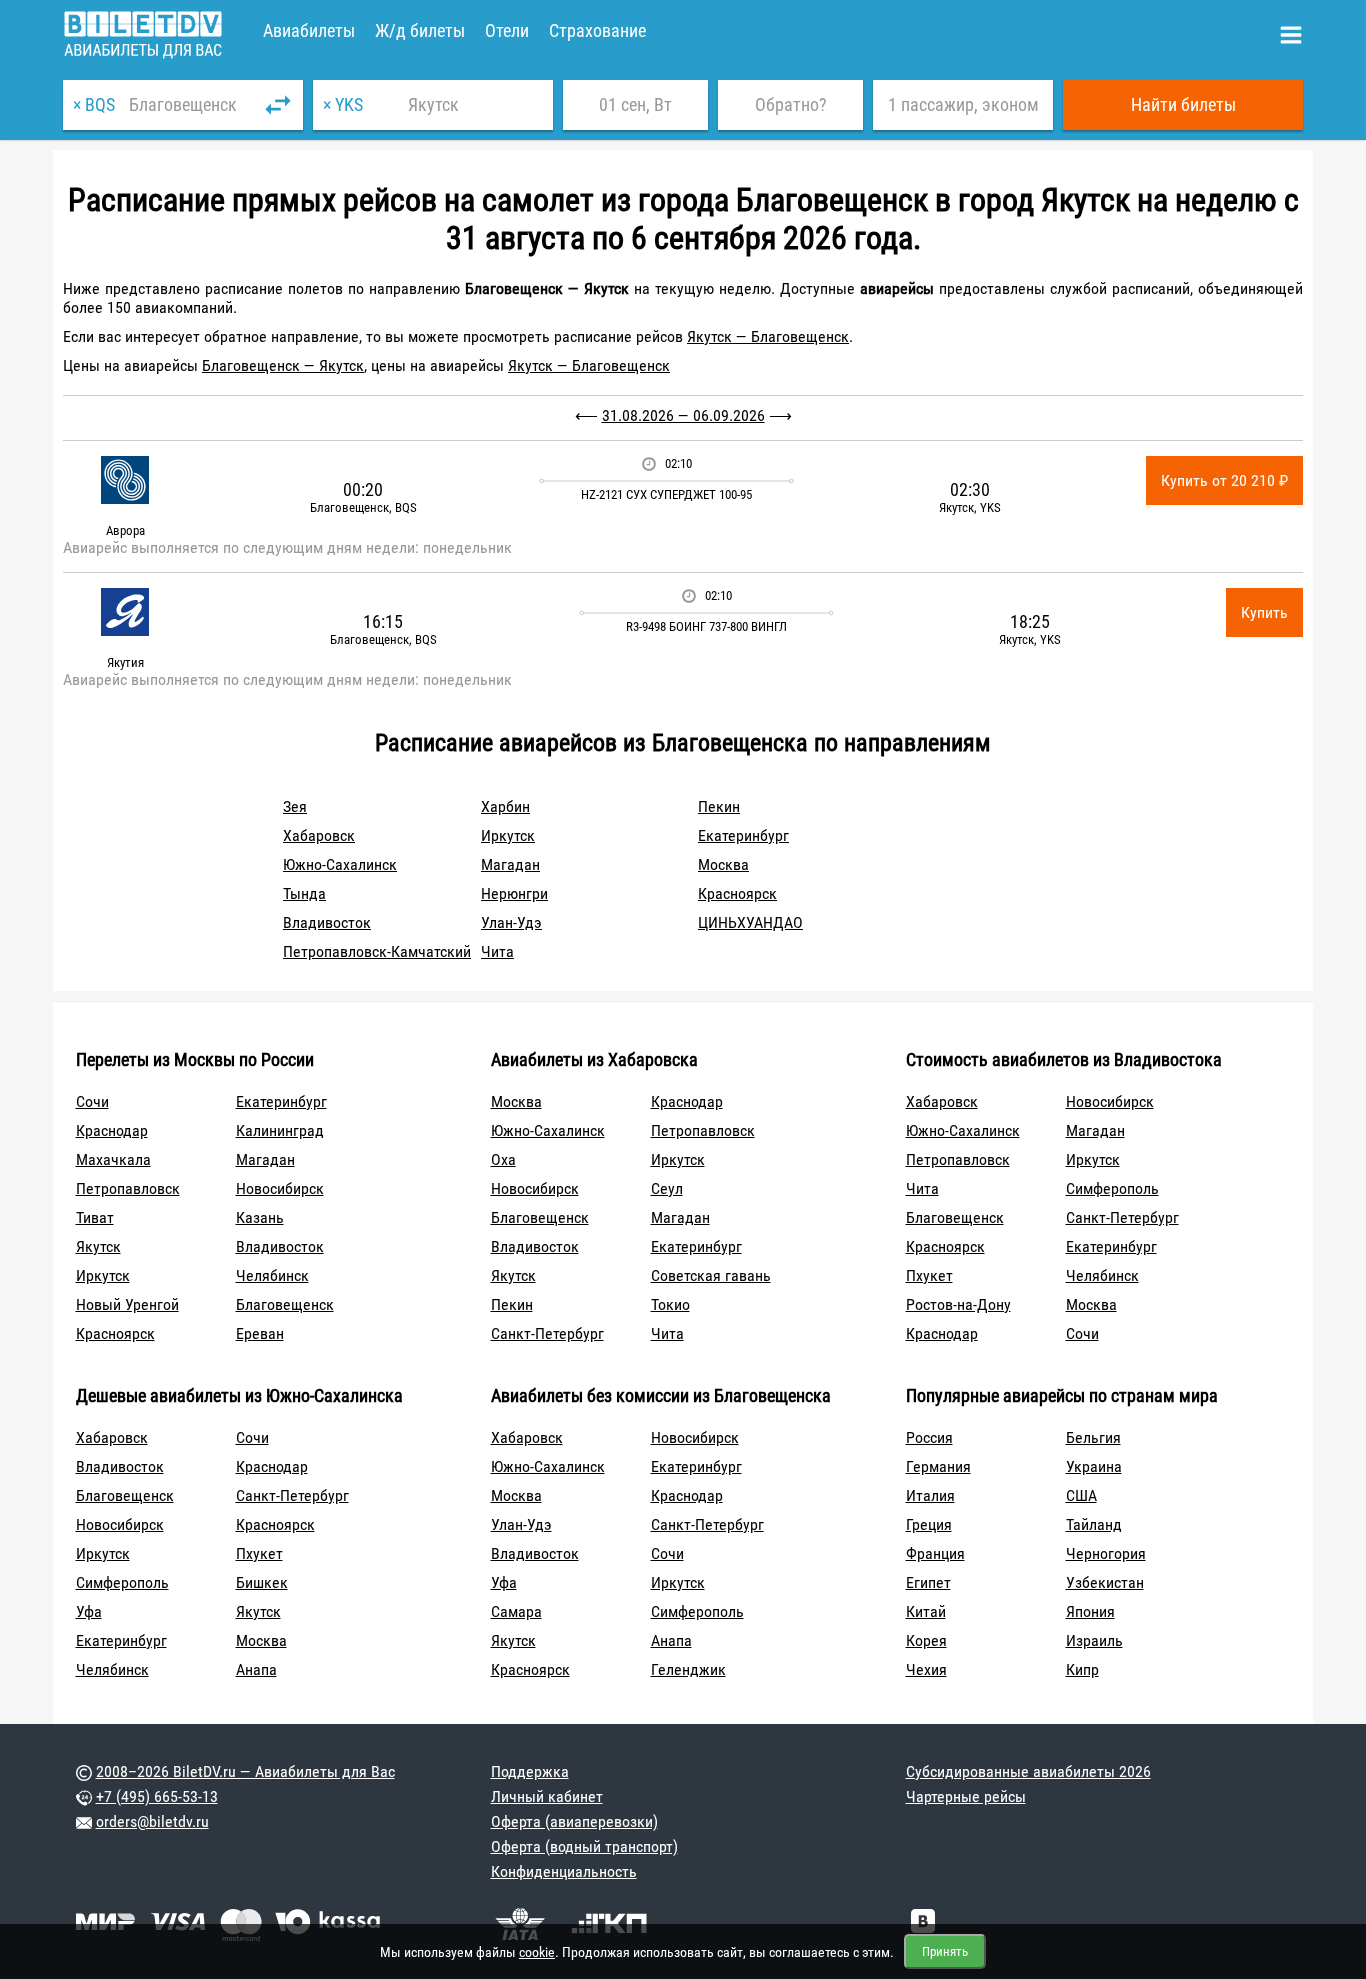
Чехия (926, 1669)
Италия (930, 1495)
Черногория (1106, 1553)
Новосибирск (280, 1188)
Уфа (89, 1611)
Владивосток (327, 922)
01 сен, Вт (635, 104)
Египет (928, 1582)
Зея (295, 806)
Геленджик (688, 1669)
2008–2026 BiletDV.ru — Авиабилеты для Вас (245, 1771)
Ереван (260, 1333)
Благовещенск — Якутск (283, 365)
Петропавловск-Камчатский (377, 951)
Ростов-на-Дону (958, 1304)
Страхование (597, 30)
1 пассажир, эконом (963, 104)
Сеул (667, 1188)
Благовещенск (285, 1304)
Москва (723, 864)
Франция (935, 1553)
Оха (503, 1159)
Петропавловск (128, 1188)
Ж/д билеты (420, 30)
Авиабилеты (309, 30)
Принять (945, 1951)
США (1081, 1495)
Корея (926, 1640)
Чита (497, 951)
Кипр (1082, 1669)
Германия (938, 1466)
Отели (507, 30)
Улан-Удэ (511, 922)
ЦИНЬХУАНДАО (750, 922)
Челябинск (272, 1275)
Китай (926, 1611)
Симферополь (1112, 1188)
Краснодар (112, 1130)
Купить (1264, 612)
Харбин (505, 806)
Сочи (92, 1101)
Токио (670, 1304)
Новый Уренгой (127, 1304)
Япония (1090, 1611)
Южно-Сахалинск (340, 864)
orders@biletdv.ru (152, 1821)
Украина (1094, 1466)
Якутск (98, 1246)
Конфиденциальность (564, 1871)
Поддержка (530, 1771)
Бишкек (262, 1582)
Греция (929, 1524)
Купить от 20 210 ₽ (1224, 480)
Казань (260, 1217)
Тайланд (1094, 1524)
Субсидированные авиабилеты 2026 (1028, 1771)
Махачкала (113, 1159)
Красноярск (737, 893)
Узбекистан (1105, 1582)
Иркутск (508, 835)
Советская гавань (711, 1275)
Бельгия (1093, 1437)
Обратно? (791, 104)
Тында (304, 893)
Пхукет (929, 1275)
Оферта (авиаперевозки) (574, 1821)
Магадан (510, 864)
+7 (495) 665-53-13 (157, 1796)
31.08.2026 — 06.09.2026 (683, 415)
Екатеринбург (743, 835)
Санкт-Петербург (547, 1333)
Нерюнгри (514, 893)
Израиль (1094, 1640)
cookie (537, 1952)
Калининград (280, 1130)
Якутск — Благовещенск (768, 336)
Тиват (95, 1217)
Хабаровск (319, 835)
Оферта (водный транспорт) (584, 1846)
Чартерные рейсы (966, 1796)
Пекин (719, 806)
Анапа (256, 1669)
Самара (516, 1611)
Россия (929, 1437)
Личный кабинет (547, 1796)
